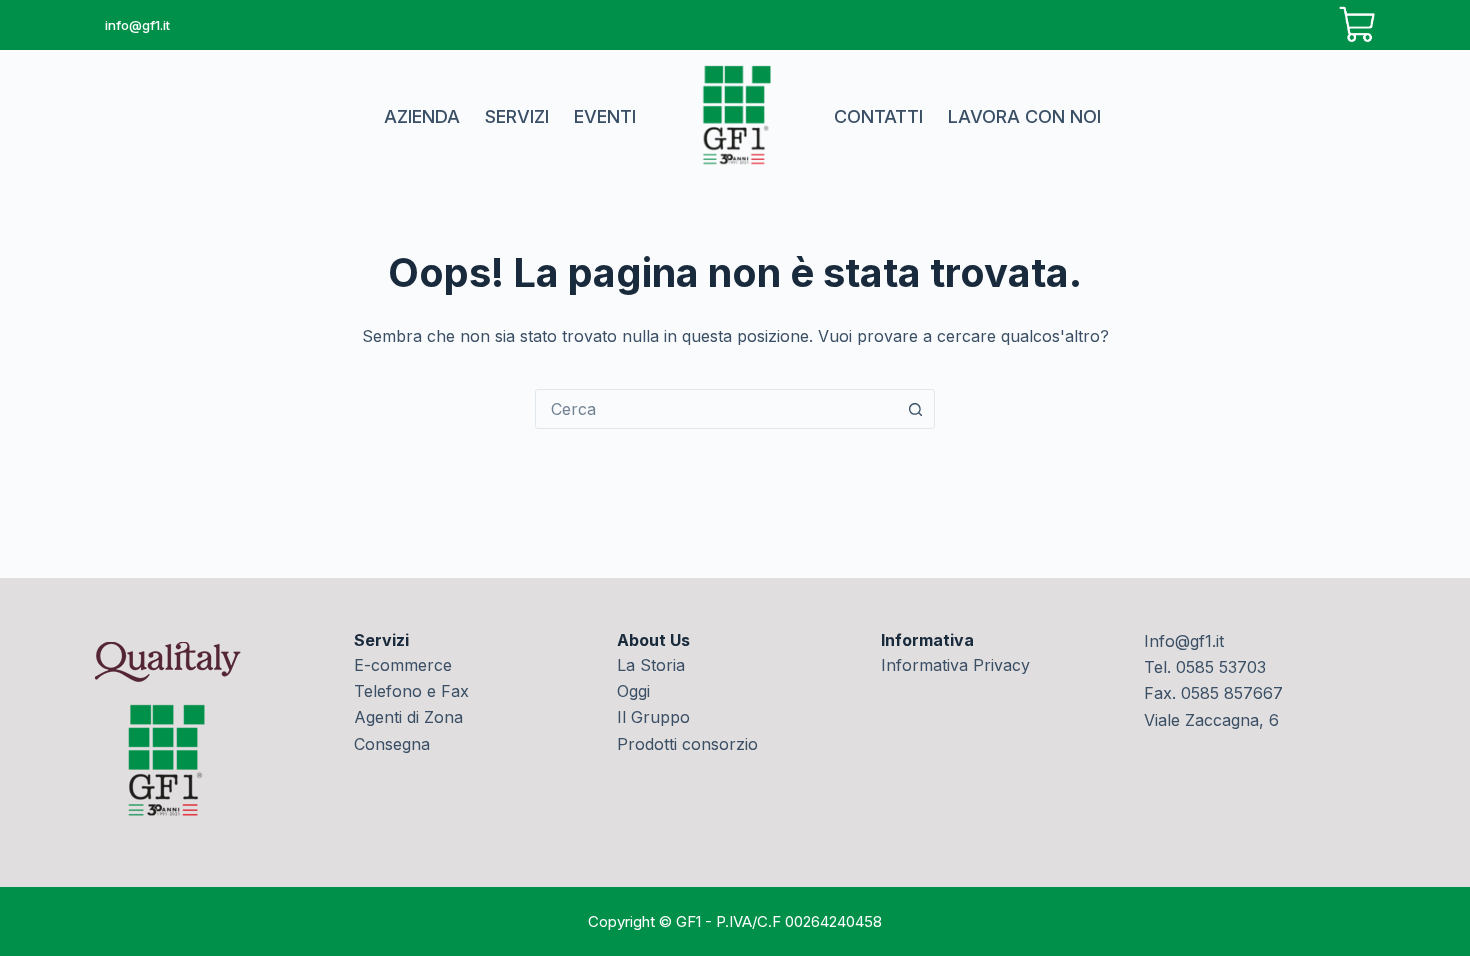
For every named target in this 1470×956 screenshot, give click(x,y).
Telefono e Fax (411, 691)
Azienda (422, 116)
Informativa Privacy (955, 665)
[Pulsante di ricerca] (915, 409)
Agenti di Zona (408, 717)
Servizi (517, 116)
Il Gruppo (653, 717)
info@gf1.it (137, 25)
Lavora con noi (1024, 116)
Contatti (878, 116)
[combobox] (716, 409)
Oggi (633, 691)
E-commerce (403, 665)
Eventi (605, 116)
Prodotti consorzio (687, 744)
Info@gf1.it (1184, 641)
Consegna (392, 744)
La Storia (651, 665)
